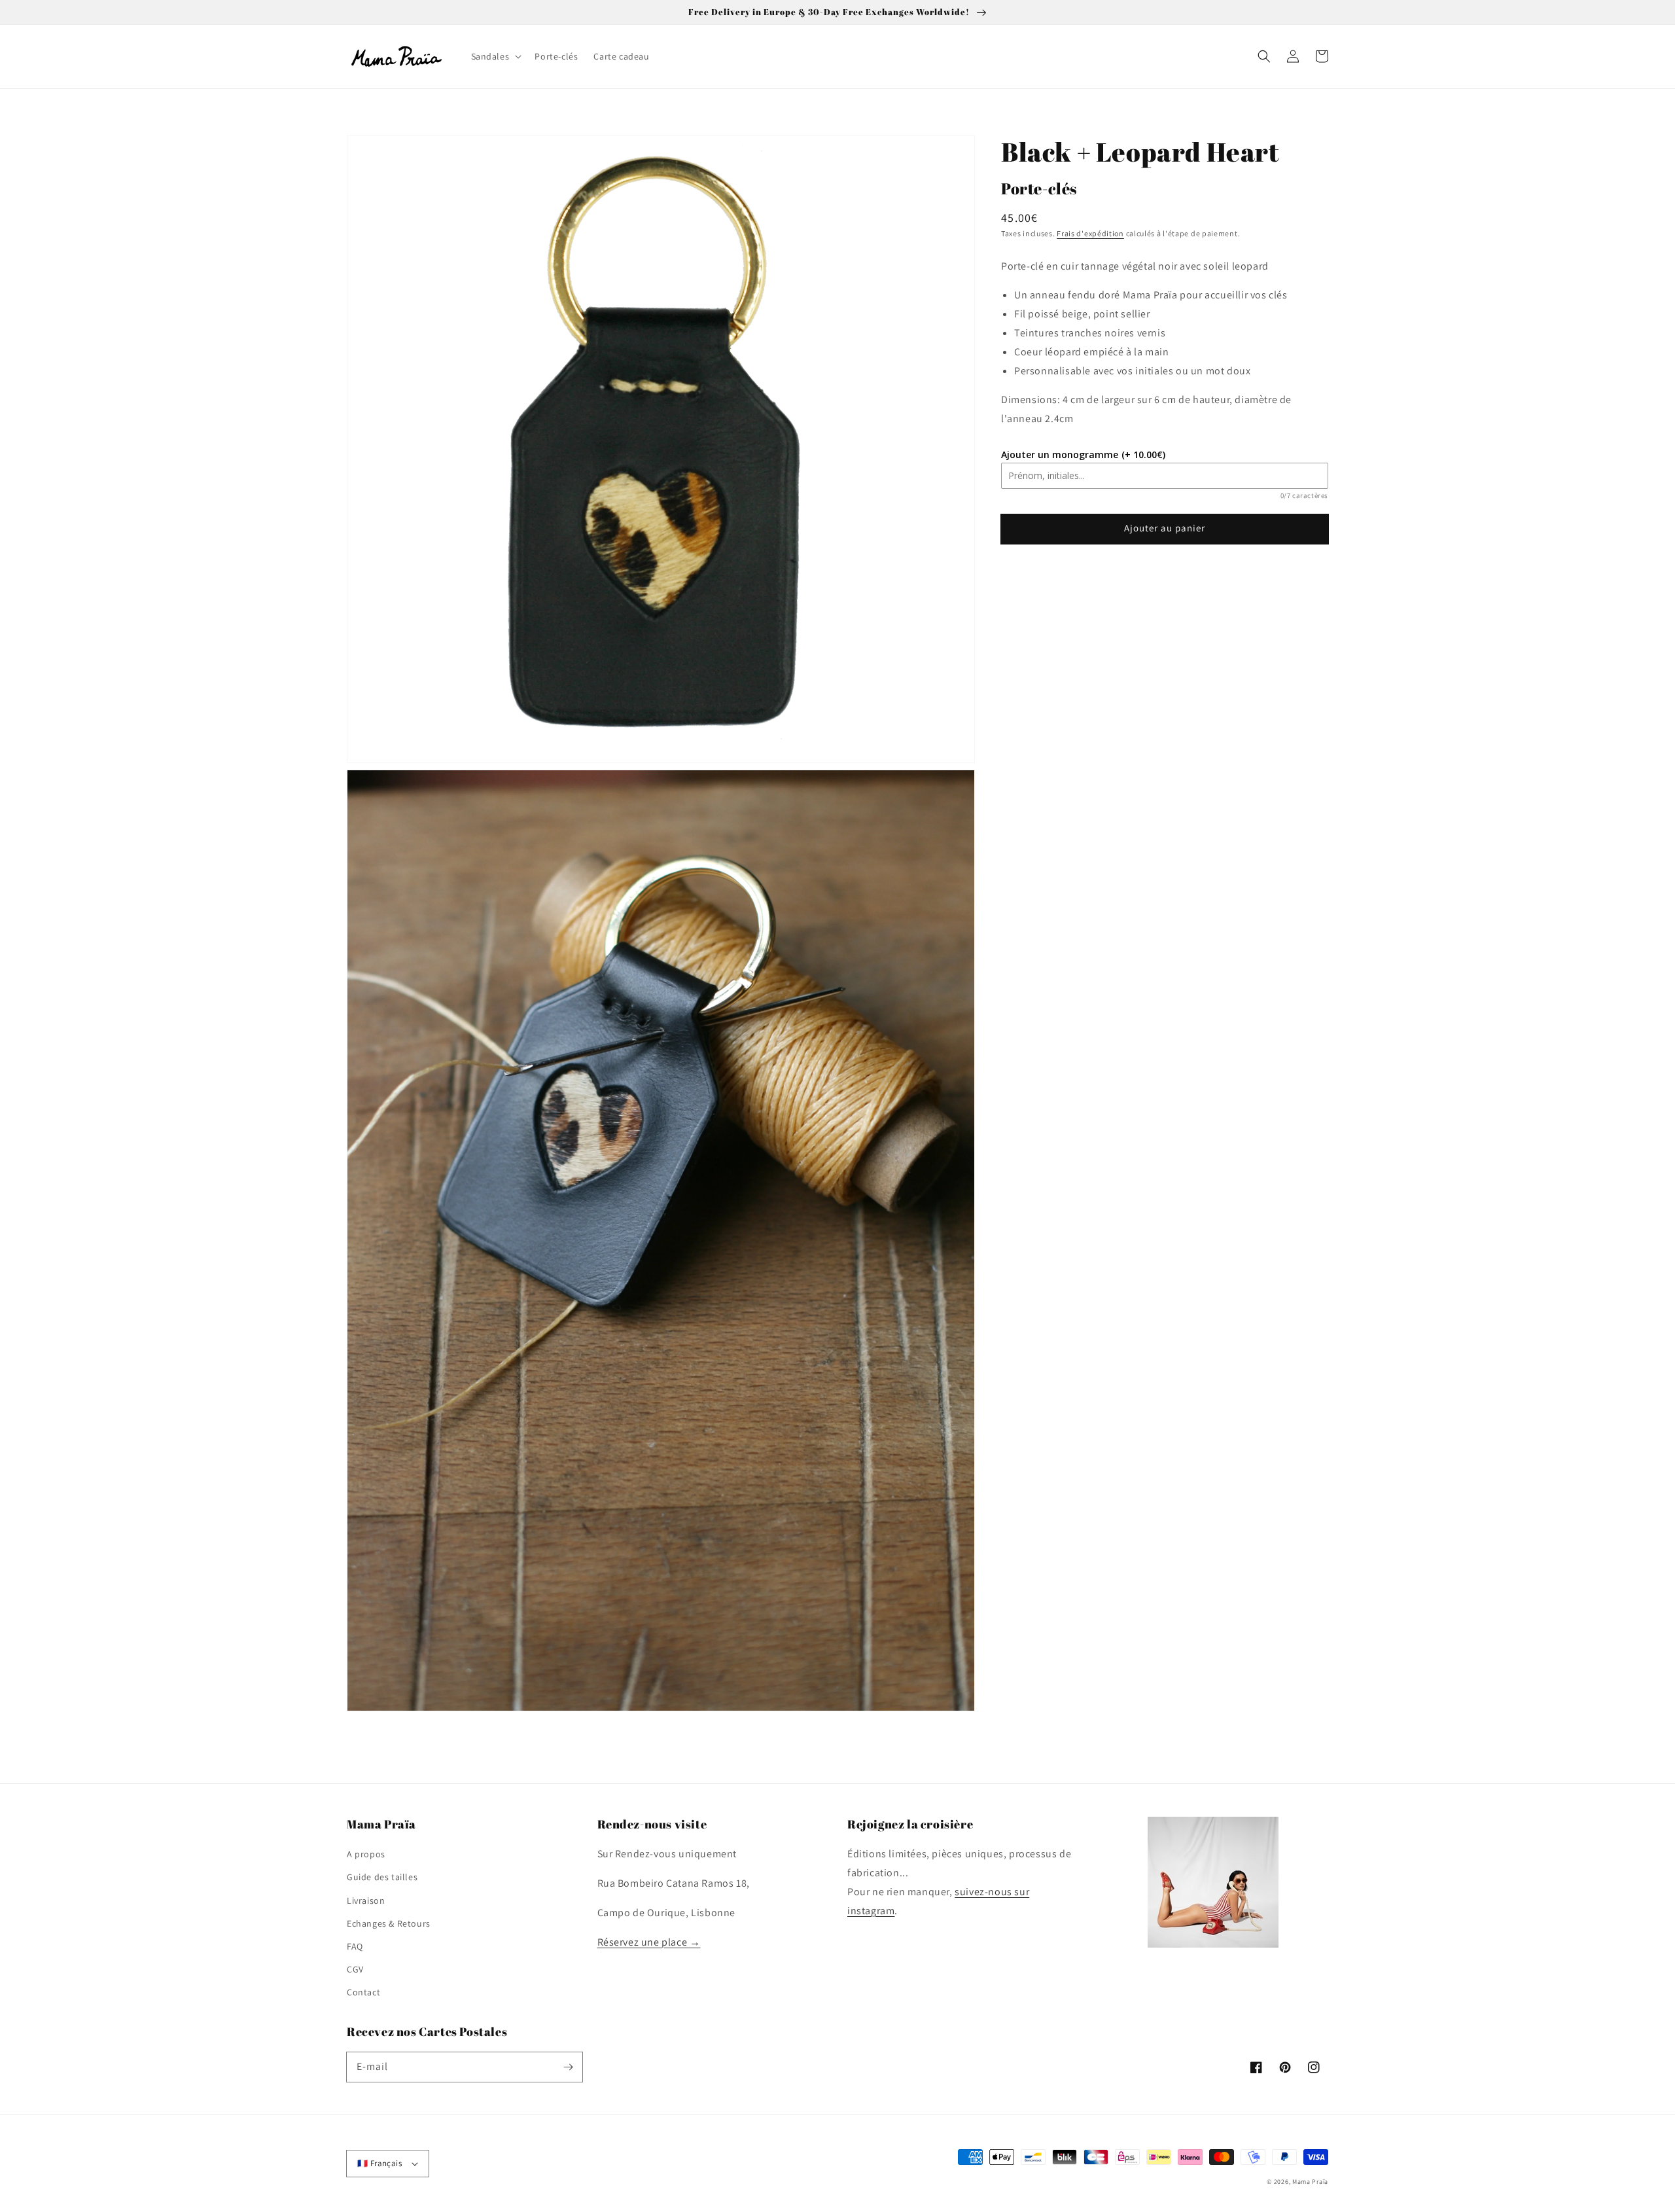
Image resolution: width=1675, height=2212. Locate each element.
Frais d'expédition (1090, 233)
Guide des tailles (382, 1877)
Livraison (366, 1900)
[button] (1264, 56)
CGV (355, 1969)
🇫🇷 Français (379, 2163)
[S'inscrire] (568, 2067)
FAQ (355, 1946)
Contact (363, 1992)
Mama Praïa (1310, 2182)
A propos (366, 1854)
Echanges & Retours (389, 1923)
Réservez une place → (649, 1942)
